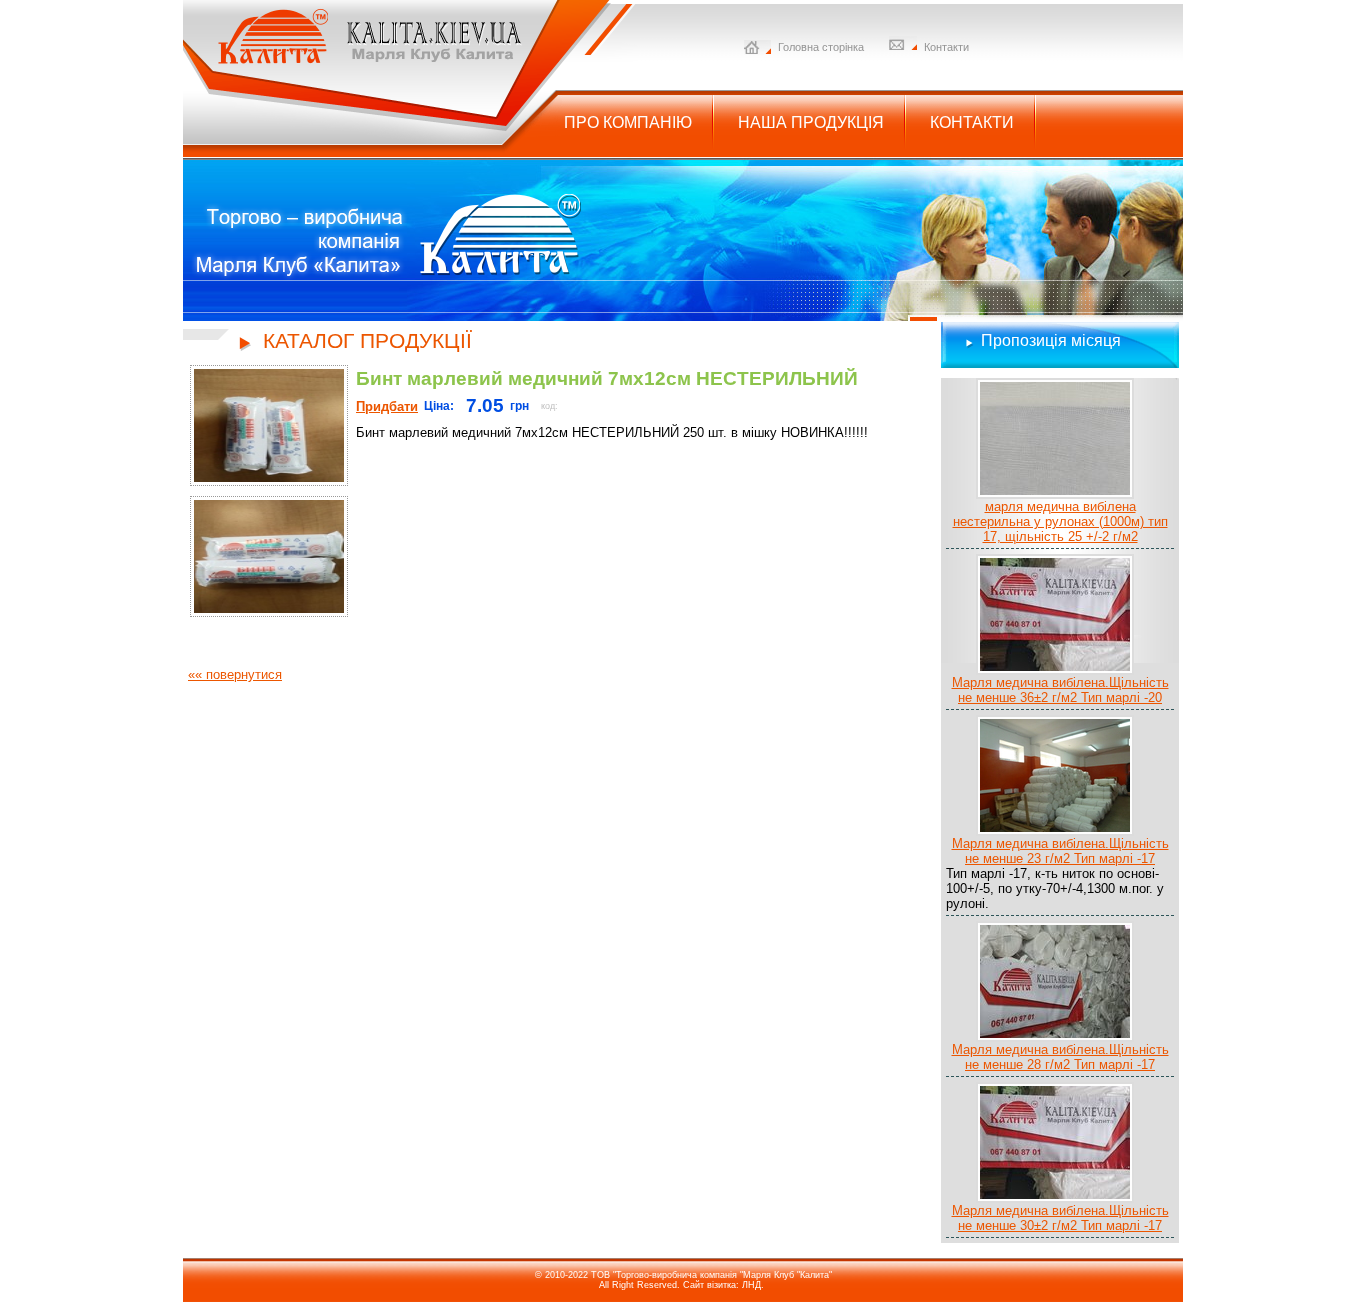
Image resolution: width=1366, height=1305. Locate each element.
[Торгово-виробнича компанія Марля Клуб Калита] (354, 60)
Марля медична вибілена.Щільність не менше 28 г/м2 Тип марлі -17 (1060, 1057)
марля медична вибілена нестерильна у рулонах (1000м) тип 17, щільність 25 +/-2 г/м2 (1060, 521)
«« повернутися (235, 674)
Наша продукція (811, 122)
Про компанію (628, 122)
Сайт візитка (709, 1285)
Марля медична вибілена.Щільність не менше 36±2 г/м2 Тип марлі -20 (1060, 690)
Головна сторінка (821, 47)
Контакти (946, 47)
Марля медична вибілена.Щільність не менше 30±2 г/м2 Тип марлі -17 (1060, 1218)
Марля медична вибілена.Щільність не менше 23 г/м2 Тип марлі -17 (1060, 851)
